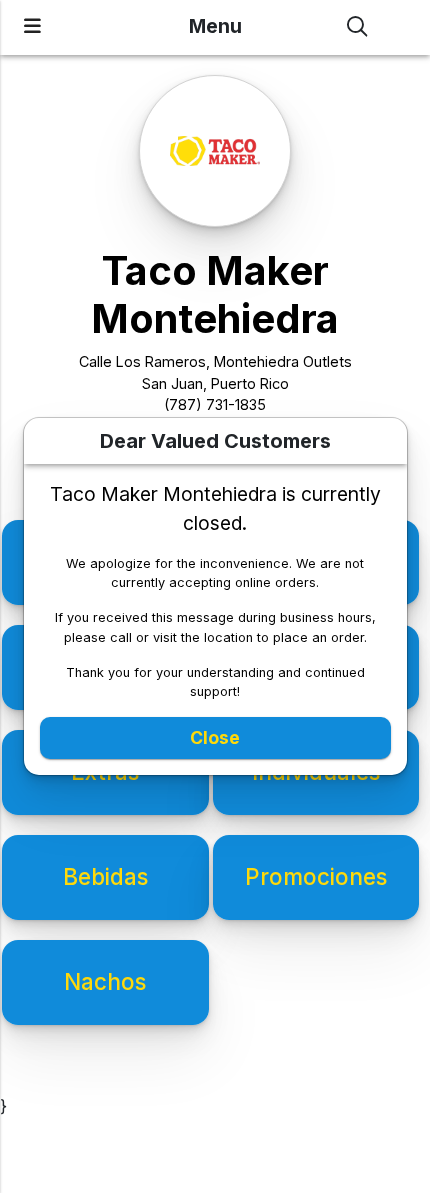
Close (215, 737)
